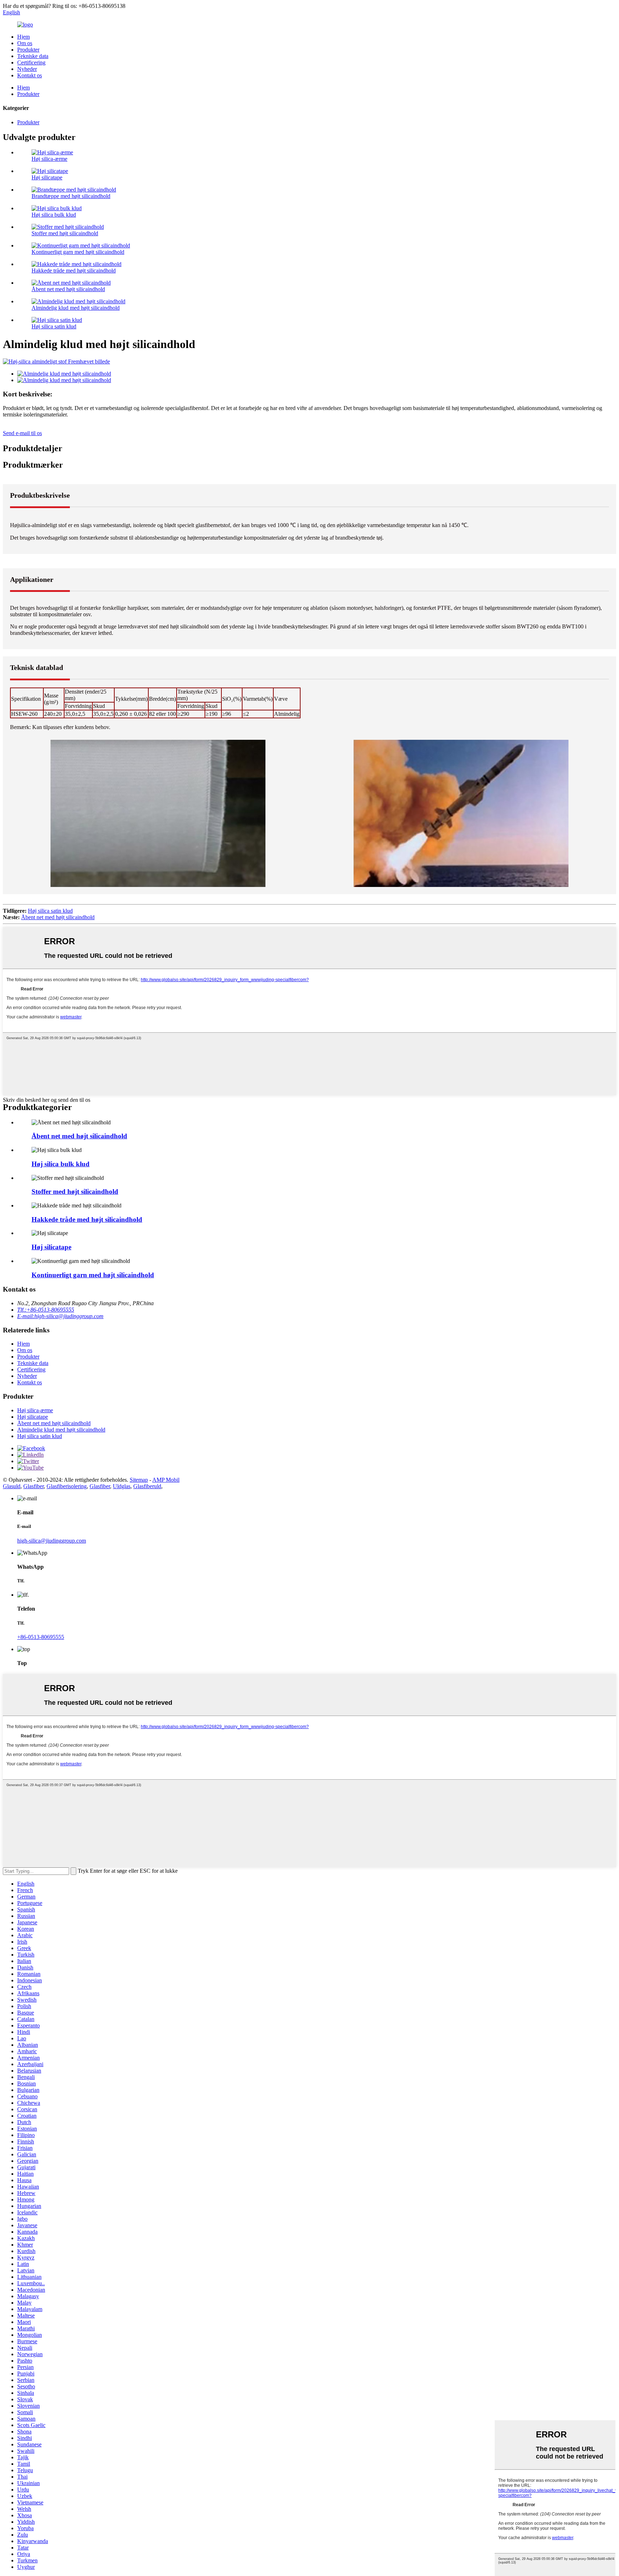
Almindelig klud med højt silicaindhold (76, 308)
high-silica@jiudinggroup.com (52, 1541)
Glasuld (12, 1486)
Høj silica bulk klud (54, 215)
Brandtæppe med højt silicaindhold (71, 196)
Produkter (28, 50)
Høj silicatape (47, 177)
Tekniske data (33, 56)
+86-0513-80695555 (41, 1637)
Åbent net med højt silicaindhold (68, 289)
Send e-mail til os (22, 433)
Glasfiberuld (147, 1486)
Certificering (31, 62)
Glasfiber (33, 1486)
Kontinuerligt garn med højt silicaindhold (78, 252)
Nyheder (27, 69)
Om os (25, 43)
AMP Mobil (166, 1480)
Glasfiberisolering (67, 1486)
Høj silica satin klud (54, 326)
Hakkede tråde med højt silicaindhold (74, 271)
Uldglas (122, 1486)
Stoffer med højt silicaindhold (65, 233)
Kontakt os (30, 75)
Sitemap (139, 1480)
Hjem (23, 37)
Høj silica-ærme (49, 159)
